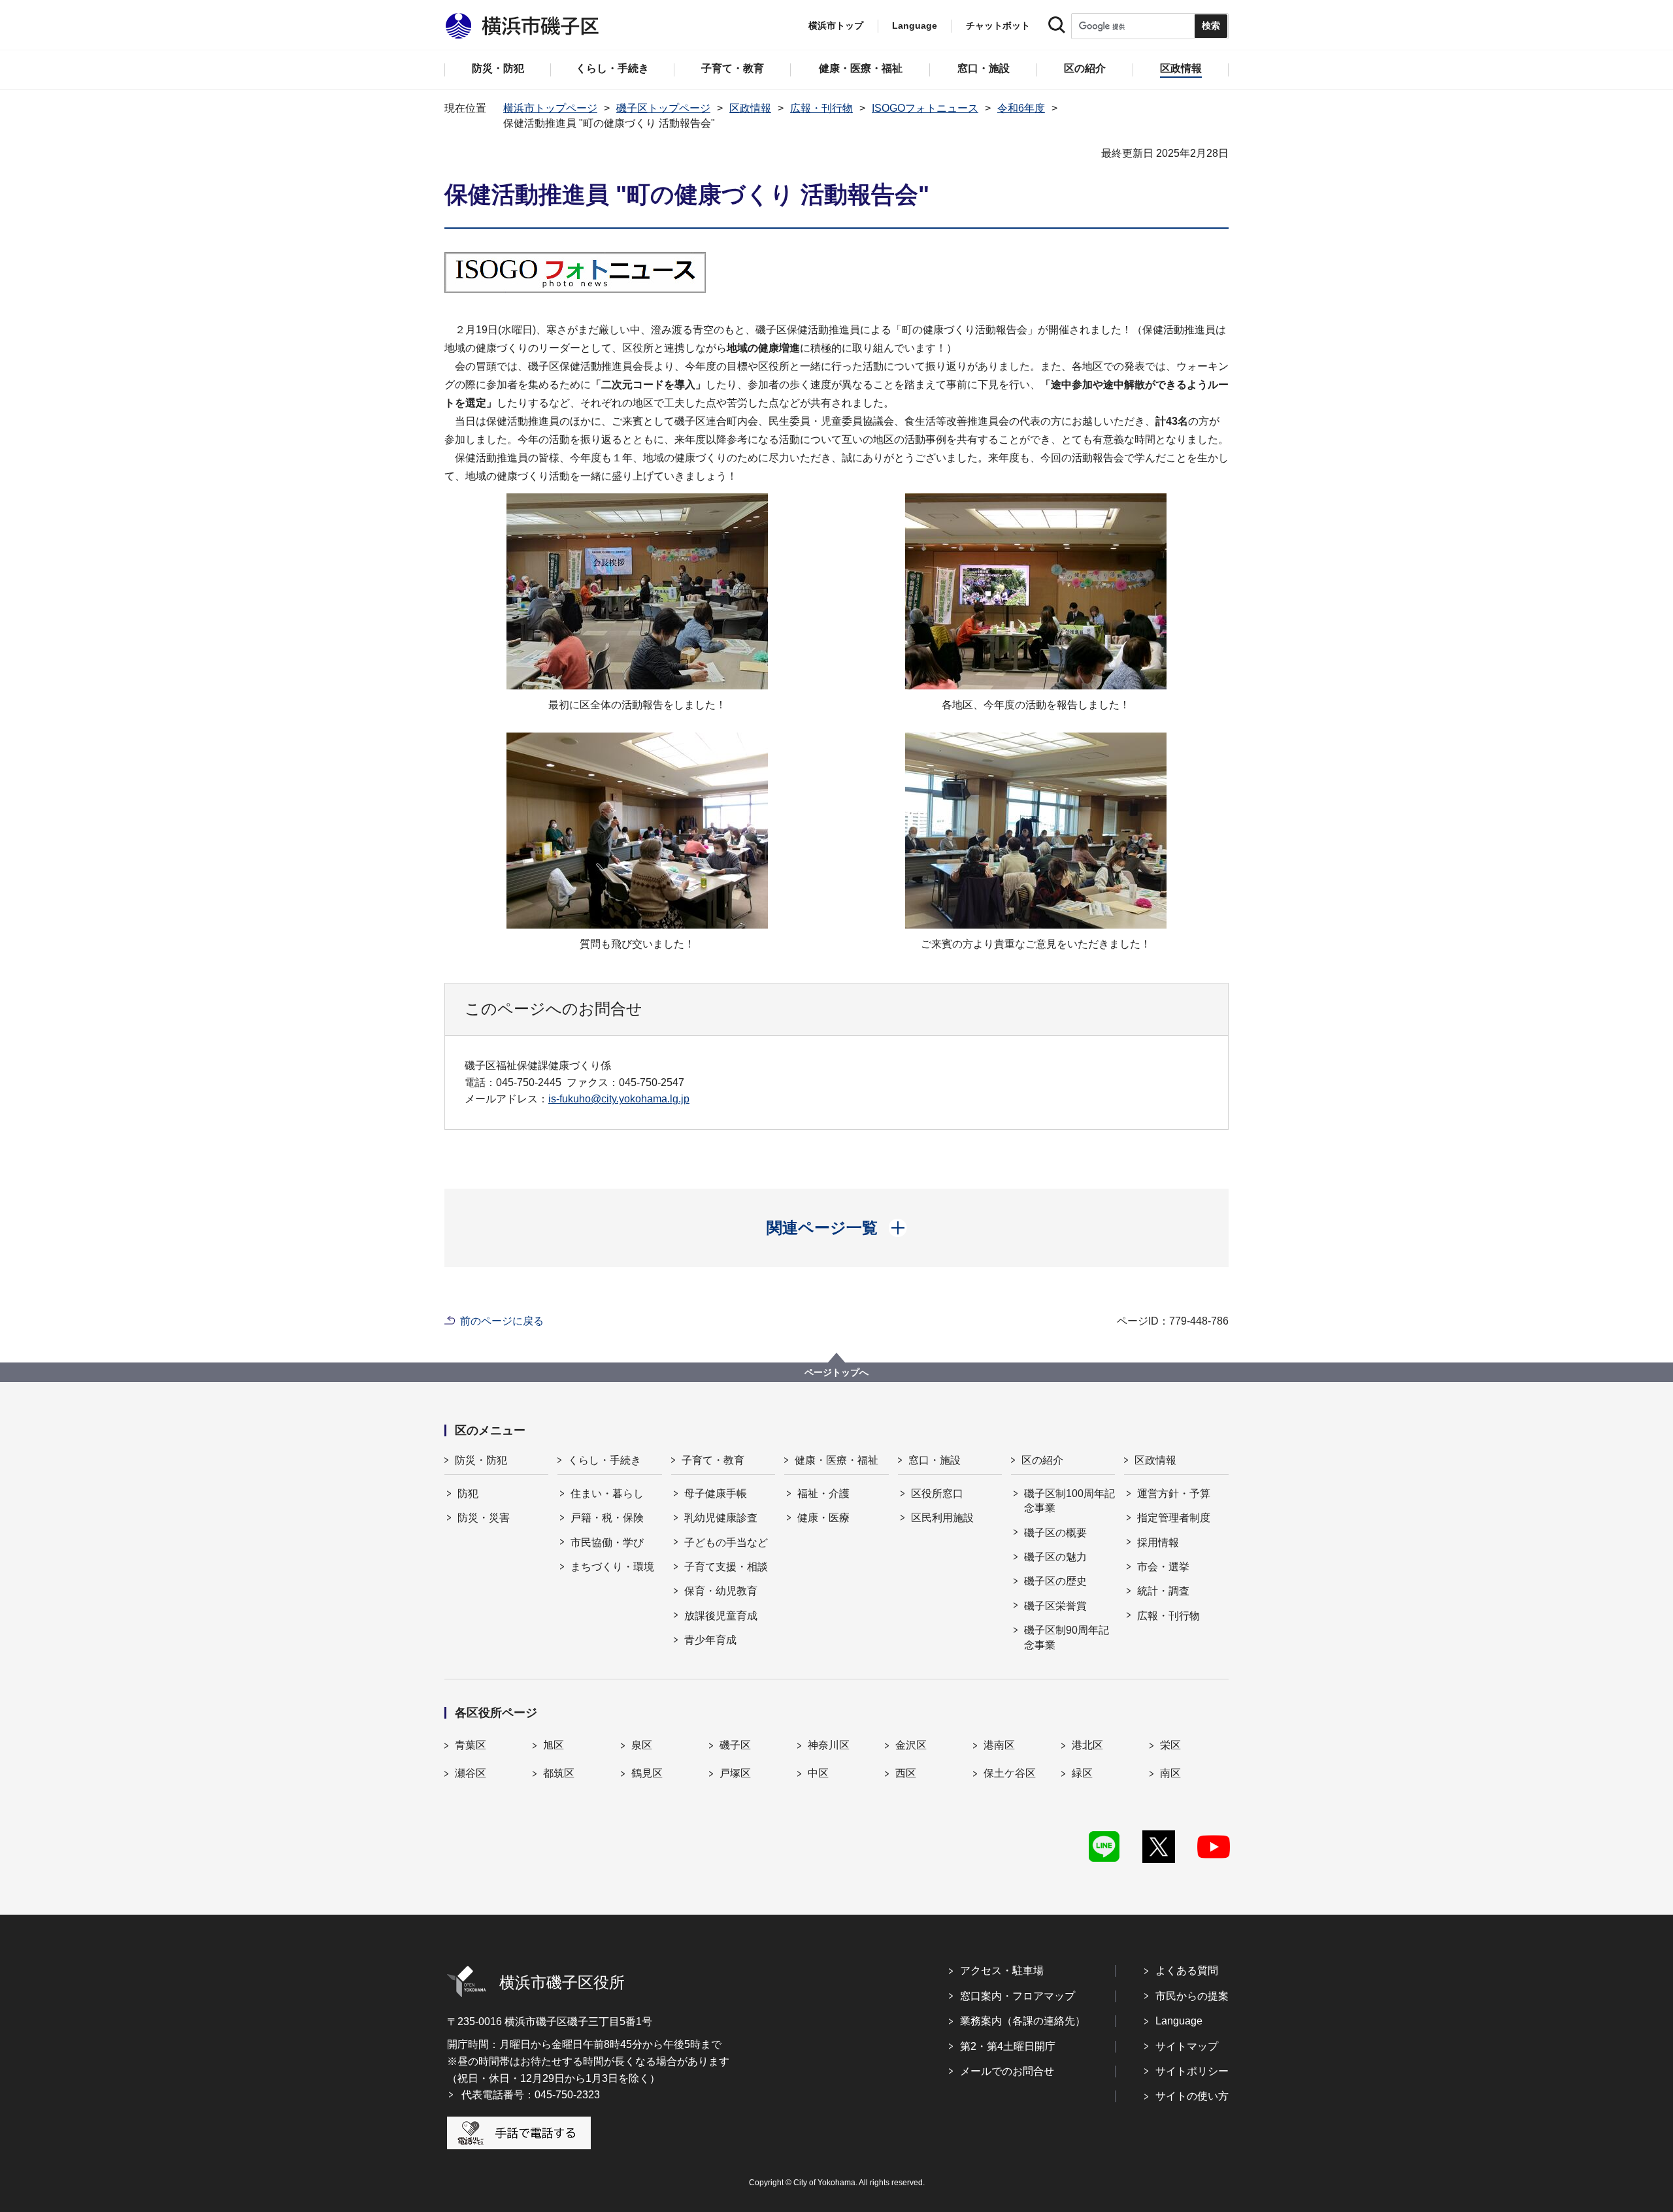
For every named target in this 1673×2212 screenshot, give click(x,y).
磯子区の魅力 (1055, 1557)
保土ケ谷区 (1010, 1773)
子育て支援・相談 (726, 1567)
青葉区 (471, 1745)
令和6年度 (1021, 108)
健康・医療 (823, 1518)
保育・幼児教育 (721, 1591)
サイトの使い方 (1192, 2096)
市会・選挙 (1163, 1567)
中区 (818, 1773)
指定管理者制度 (1174, 1518)
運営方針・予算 (1174, 1494)
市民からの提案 (1192, 1996)
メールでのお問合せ (1007, 2071)
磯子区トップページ (663, 108)
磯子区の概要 (1055, 1533)
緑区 (1082, 1773)
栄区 (1170, 1745)
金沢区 (911, 1745)
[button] (837, 1228)
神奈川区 (829, 1745)
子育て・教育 (713, 1460)
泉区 (642, 1745)
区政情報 (750, 108)
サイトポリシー (1192, 2071)
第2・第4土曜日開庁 (1008, 2046)
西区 (906, 1773)
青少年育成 (710, 1640)
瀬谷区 (471, 1773)
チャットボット (998, 25)
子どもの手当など (726, 1543)
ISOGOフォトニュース (925, 108)
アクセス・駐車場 (1002, 1971)
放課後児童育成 (721, 1616)
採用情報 (1158, 1543)
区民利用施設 (942, 1518)
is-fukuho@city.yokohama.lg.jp (619, 1099)
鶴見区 (647, 1773)
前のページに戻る (502, 1321)
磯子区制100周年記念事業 (1069, 1501)
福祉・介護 (823, 1494)
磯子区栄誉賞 (1055, 1606)
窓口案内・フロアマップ (1018, 1996)
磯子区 (735, 1745)
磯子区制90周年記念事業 (1067, 1637)
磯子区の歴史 (1055, 1581)
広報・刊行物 (821, 108)
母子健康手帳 (716, 1494)
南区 (1170, 1773)
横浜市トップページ (550, 108)
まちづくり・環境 (612, 1567)
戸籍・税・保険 (607, 1518)
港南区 (999, 1745)
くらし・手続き (605, 1460)
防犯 (468, 1494)
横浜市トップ (836, 25)
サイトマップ (1187, 2046)
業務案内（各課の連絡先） (1023, 2021)
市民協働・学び (607, 1543)
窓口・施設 (935, 1460)
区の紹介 (1042, 1460)
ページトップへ (836, 1372)
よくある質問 (1187, 1971)
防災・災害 (484, 1518)
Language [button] (915, 25)
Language (1179, 2021)
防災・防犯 (481, 1460)
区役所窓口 (937, 1494)
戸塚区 (735, 1773)
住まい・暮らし (607, 1494)
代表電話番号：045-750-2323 (531, 2095)
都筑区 (559, 1773)
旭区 (554, 1745)
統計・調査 (1163, 1591)
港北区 (1087, 1745)
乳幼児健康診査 (721, 1518)
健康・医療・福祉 (836, 1460)
